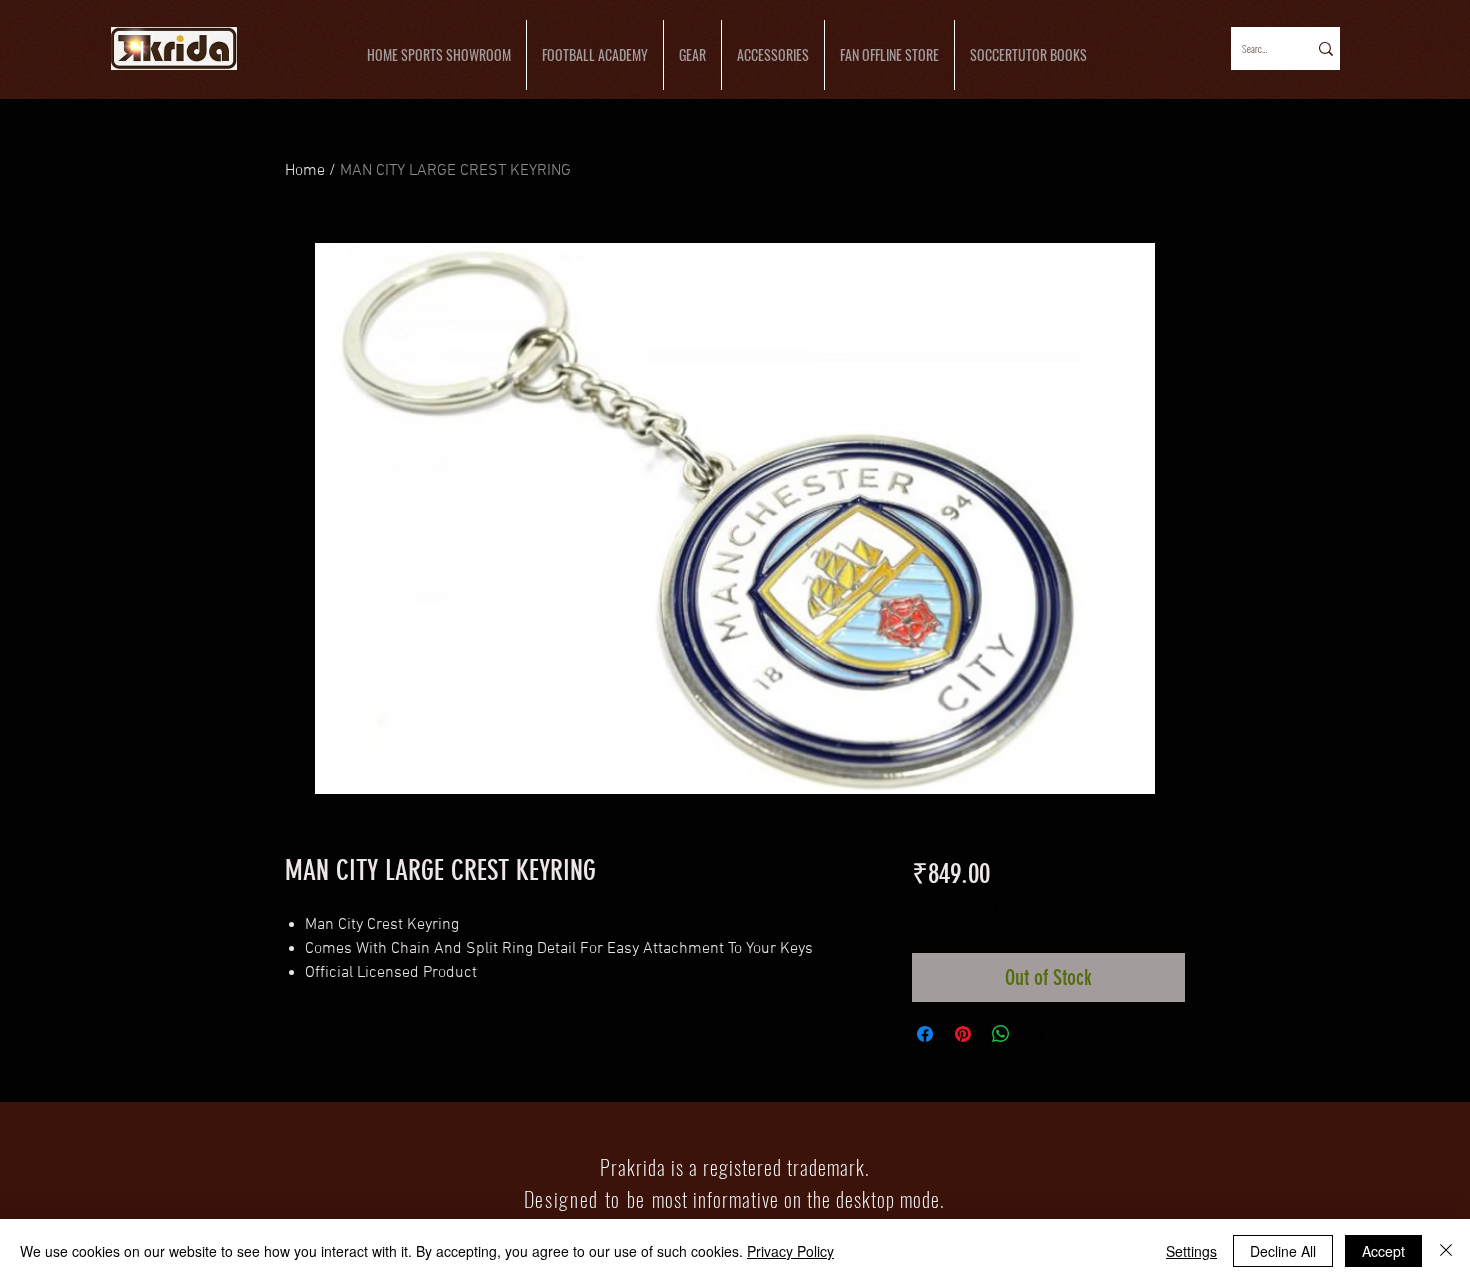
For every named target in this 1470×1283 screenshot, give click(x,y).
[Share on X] (1039, 1034)
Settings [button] (1191, 1251)
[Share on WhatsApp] (1001, 1034)
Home (305, 171)
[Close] (1446, 1251)
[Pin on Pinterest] (963, 1034)
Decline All (1283, 1251)
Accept (1383, 1251)
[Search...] (1324, 48)
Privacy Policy (790, 1251)
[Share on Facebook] (925, 1034)
